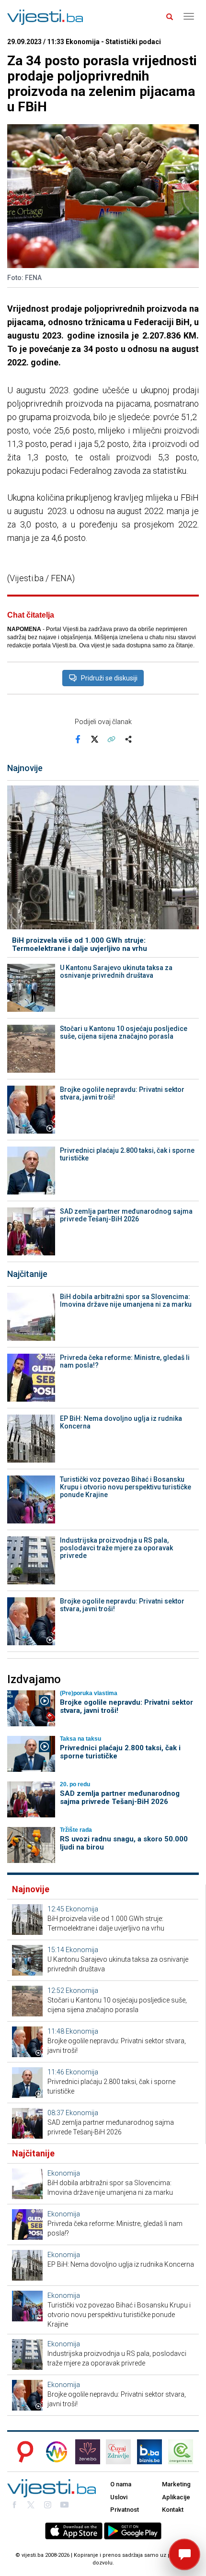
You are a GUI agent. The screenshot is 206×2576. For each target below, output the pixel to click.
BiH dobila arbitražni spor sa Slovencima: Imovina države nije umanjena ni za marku (126, 1300)
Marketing (176, 2484)
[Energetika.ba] (183, 2452)
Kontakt (173, 2510)
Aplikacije (176, 2497)
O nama (121, 2484)
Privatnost (125, 2510)
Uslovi (119, 2497)
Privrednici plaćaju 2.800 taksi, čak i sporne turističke (127, 1154)
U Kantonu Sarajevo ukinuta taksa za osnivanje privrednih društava (116, 972)
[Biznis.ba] (149, 2452)
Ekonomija (82, 1909)
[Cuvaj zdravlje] (118, 2452)
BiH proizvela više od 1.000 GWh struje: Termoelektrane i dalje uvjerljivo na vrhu (80, 944)
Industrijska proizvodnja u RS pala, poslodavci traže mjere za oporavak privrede (116, 1548)
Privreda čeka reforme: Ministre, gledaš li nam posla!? (125, 1361)
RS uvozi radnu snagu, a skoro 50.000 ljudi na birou (124, 1843)
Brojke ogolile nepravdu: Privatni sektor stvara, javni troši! (122, 1093)
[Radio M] (23, 2452)
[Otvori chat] (184, 2554)
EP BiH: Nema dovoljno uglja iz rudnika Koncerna (121, 1422)
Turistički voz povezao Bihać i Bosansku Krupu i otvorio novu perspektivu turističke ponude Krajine (126, 1487)
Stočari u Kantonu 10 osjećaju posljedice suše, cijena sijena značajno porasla (124, 1032)
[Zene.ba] (88, 2452)
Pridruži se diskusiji (109, 678)
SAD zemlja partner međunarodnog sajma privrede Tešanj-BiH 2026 (126, 1215)
